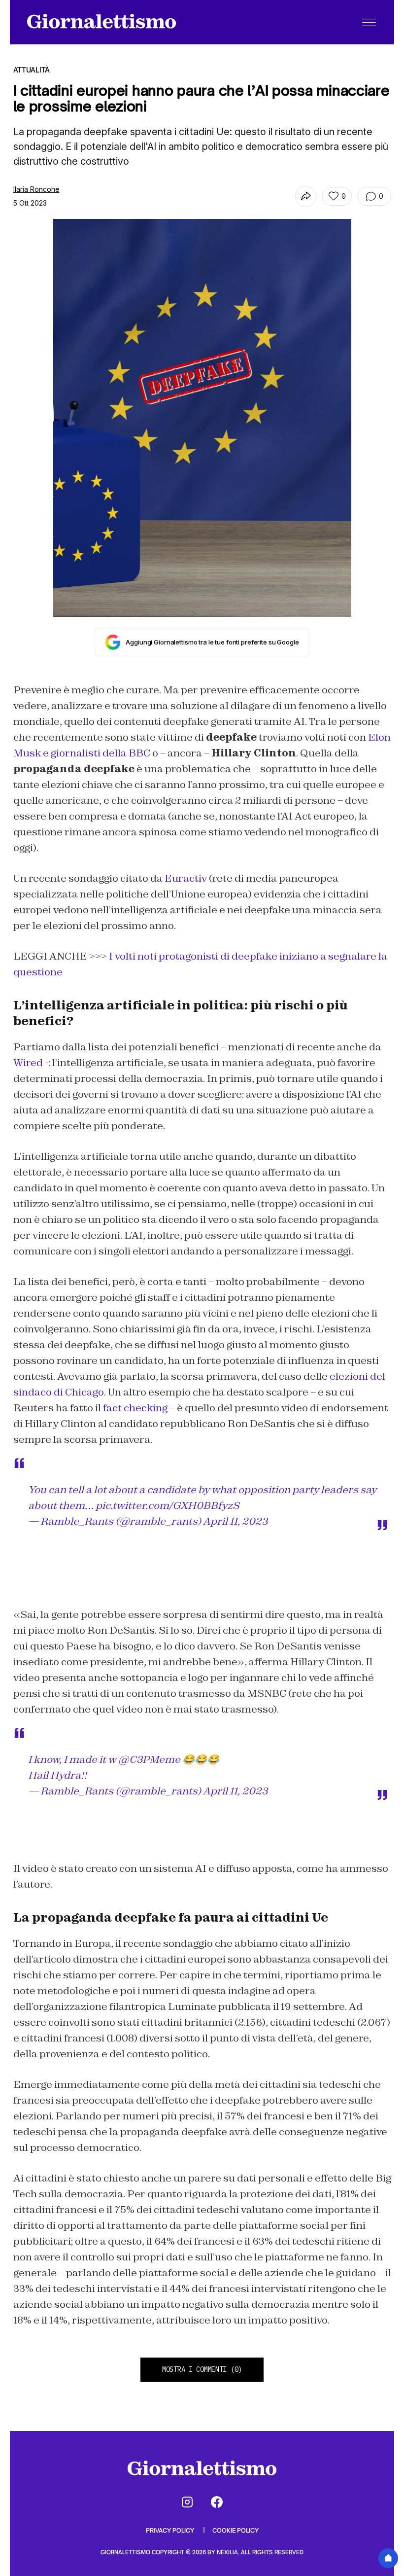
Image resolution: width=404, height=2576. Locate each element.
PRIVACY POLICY (171, 2530)
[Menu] (369, 22)
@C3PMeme (149, 1759)
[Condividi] (306, 197)
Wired (28, 1063)
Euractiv (186, 878)
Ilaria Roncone (36, 189)
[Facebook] (217, 2502)
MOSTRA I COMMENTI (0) (202, 2369)
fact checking (135, 1408)
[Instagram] (187, 2502)
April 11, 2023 (235, 1521)
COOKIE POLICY (236, 2530)
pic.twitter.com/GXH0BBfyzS (168, 1505)
